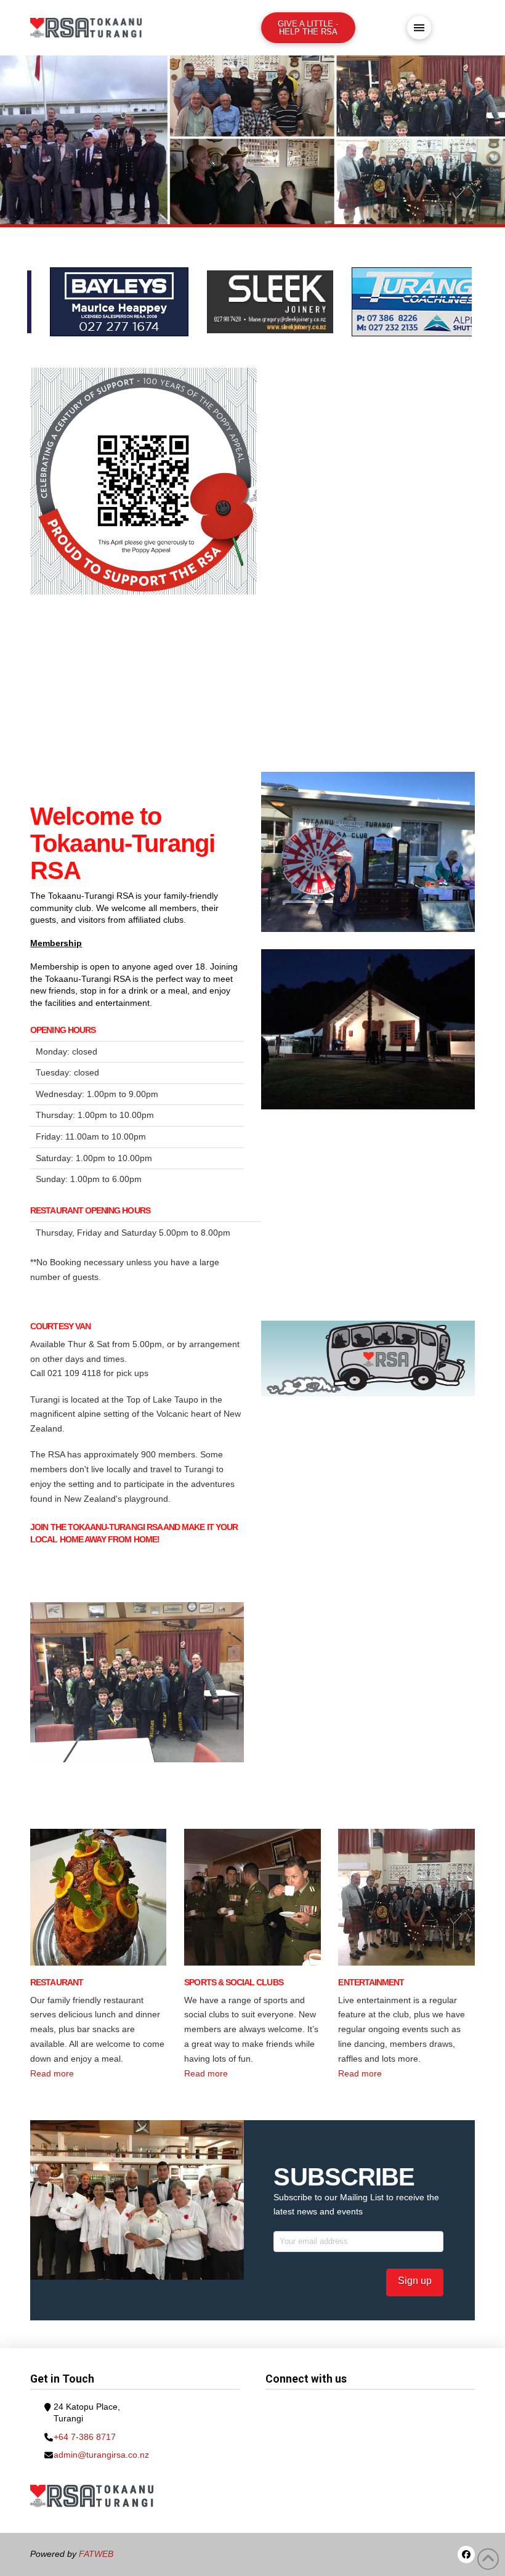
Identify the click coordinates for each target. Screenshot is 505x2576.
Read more (52, 2073)
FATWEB (96, 2554)
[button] (419, 28)
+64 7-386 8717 (85, 2437)
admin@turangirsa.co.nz (101, 2455)
